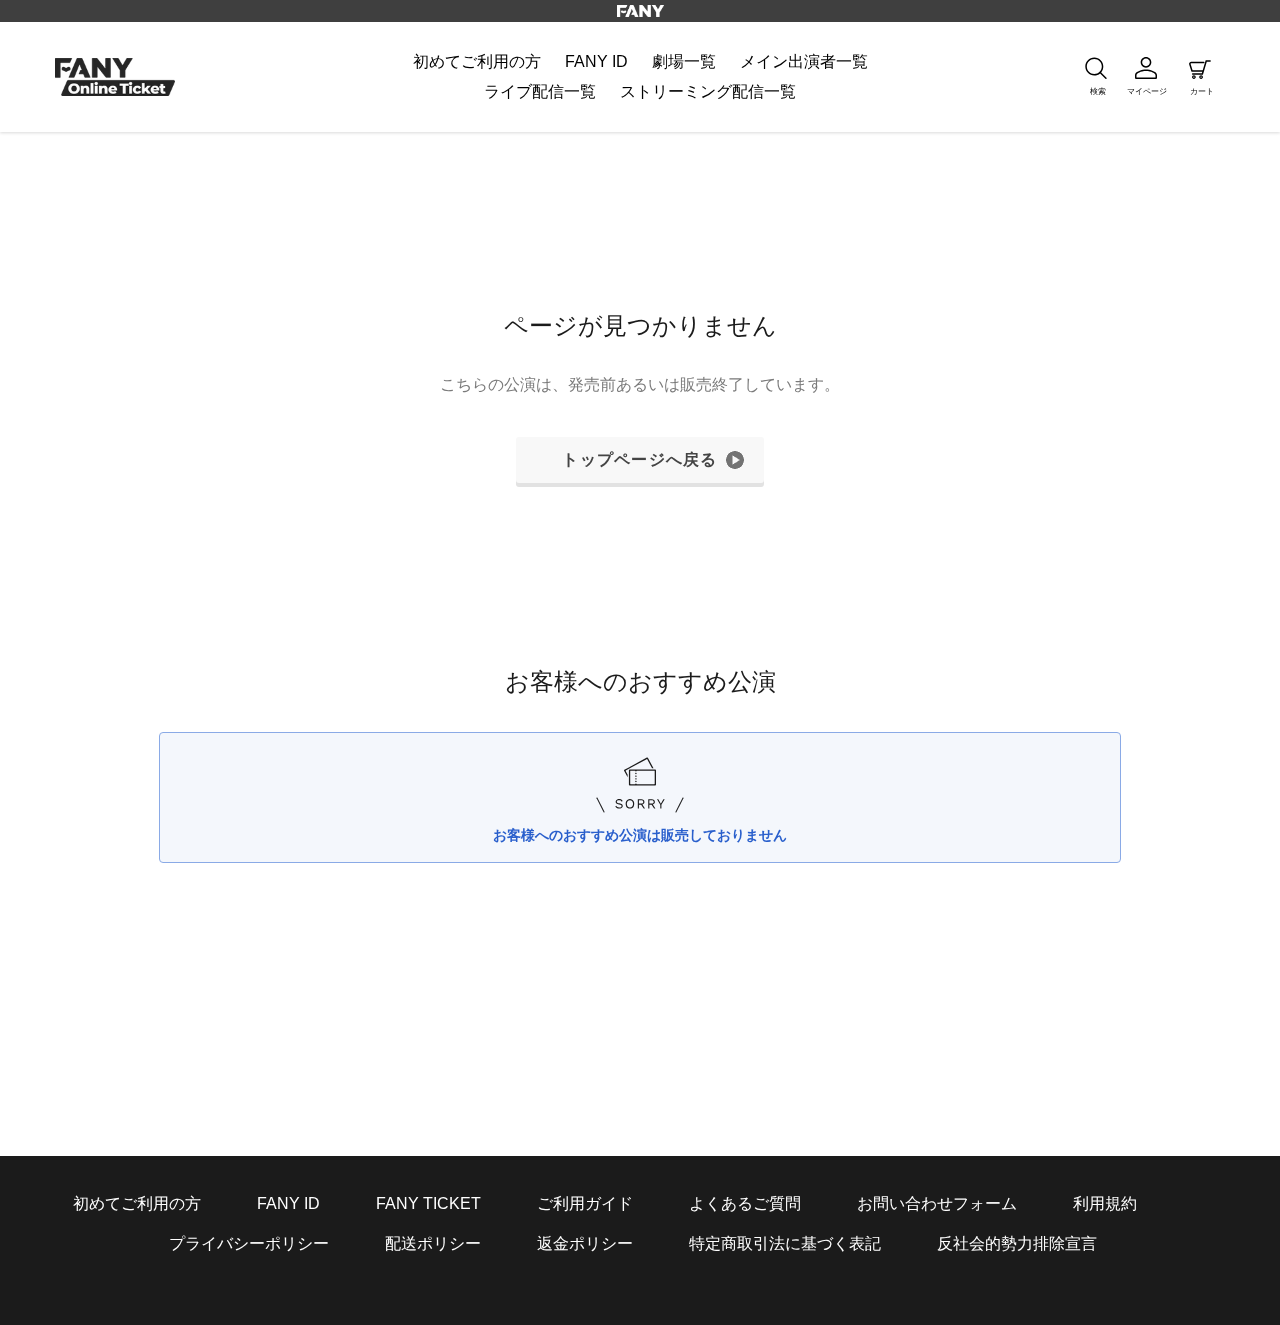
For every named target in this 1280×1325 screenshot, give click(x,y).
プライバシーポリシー (249, 1243)
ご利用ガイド (585, 1203)
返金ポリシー (585, 1243)
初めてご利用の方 (137, 1203)
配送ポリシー (433, 1243)
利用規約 (1105, 1203)
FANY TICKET (428, 1203)
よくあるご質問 (745, 1203)
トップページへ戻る (640, 459)
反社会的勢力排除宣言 (1017, 1243)
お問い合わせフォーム (937, 1203)
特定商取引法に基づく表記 (785, 1243)
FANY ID (288, 1203)
